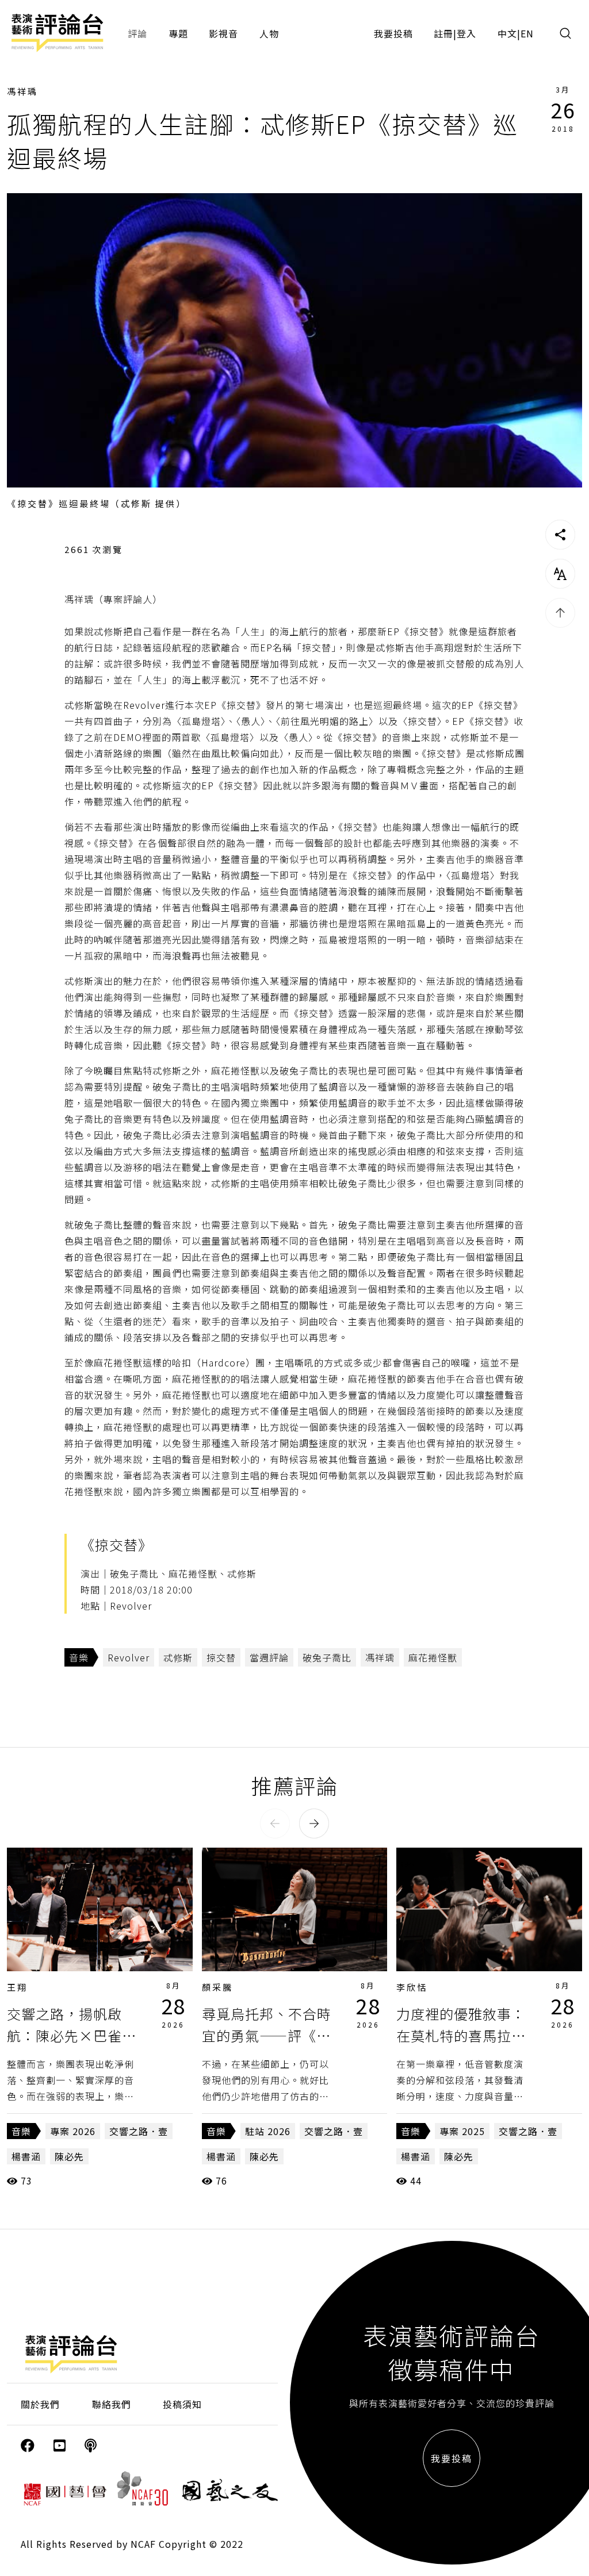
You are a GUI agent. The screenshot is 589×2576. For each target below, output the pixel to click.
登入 (466, 33)
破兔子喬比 (327, 1657)
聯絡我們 (112, 2404)
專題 (178, 33)
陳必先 (69, 2156)
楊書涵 (26, 2156)
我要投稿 (393, 33)
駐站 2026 (268, 2131)
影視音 (223, 33)
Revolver (129, 1657)
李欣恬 (412, 1987)
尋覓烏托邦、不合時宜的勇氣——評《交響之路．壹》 (267, 2036)
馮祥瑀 (22, 91)
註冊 (443, 33)
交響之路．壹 (139, 2131)
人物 (269, 33)
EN (527, 33)
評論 (137, 33)
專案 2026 (73, 2131)
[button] (275, 1823)
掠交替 (221, 1657)
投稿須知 (182, 2404)
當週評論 (269, 1657)
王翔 (17, 1987)
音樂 (79, 1657)
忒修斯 (178, 1657)
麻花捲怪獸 (433, 1657)
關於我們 (40, 2404)
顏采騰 (217, 1987)
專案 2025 (462, 2131)
